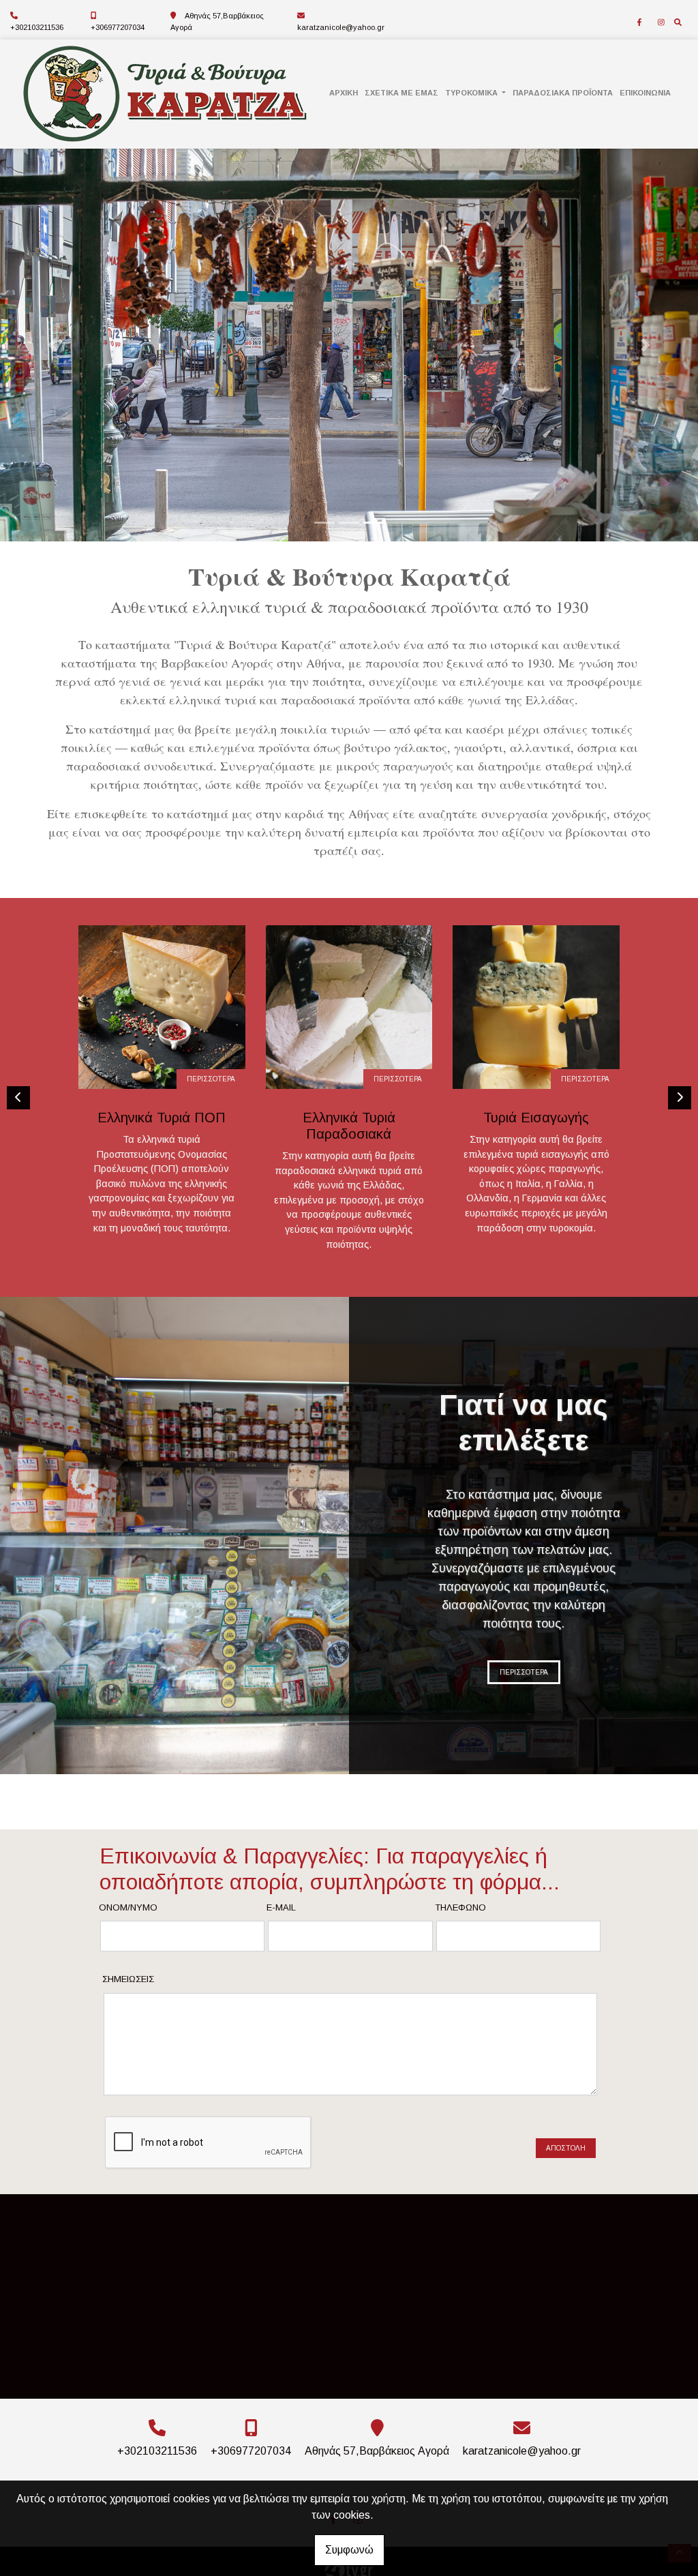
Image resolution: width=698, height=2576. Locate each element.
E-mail (281, 1907)
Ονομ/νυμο (128, 1907)
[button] (52, 345)
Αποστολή (566, 2148)
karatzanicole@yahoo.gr (341, 27)
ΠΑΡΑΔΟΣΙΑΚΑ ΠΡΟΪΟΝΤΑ (563, 93)
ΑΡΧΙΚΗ (344, 93)
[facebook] (639, 23)
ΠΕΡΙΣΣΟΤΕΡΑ (211, 1079)
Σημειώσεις (128, 1979)
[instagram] (661, 23)
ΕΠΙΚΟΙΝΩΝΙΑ (645, 93)
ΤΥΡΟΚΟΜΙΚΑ (472, 93)
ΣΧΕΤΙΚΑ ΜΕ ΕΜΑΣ (401, 93)
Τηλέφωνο (460, 1907)
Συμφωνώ (349, 2550)
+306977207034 (118, 27)
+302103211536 (37, 27)
